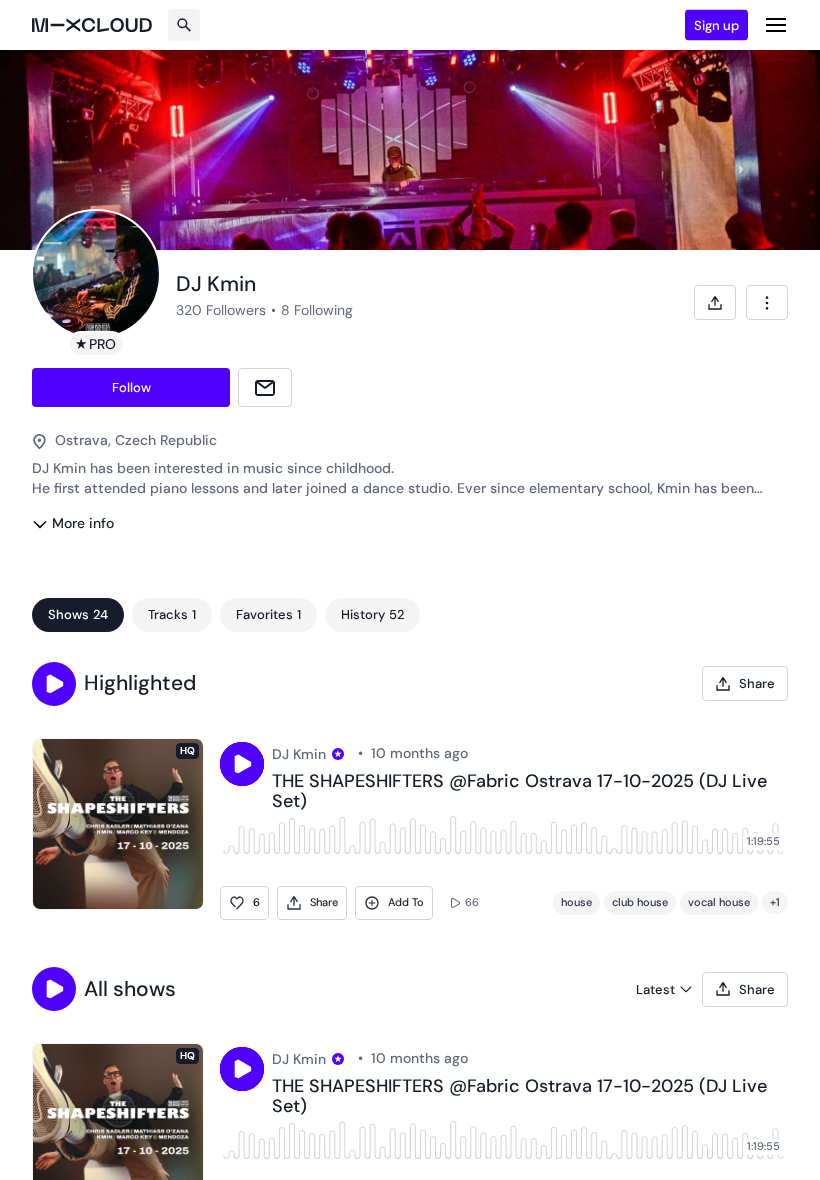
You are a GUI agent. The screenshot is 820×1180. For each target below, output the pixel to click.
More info (83, 523)
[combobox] (767, 302)
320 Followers (221, 310)
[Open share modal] (715, 302)
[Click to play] (242, 764)
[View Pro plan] (338, 754)
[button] (54, 684)
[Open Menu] (776, 25)
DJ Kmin (299, 754)
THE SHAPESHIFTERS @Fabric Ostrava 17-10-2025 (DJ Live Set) (519, 792)
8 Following (317, 310)
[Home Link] (92, 25)
